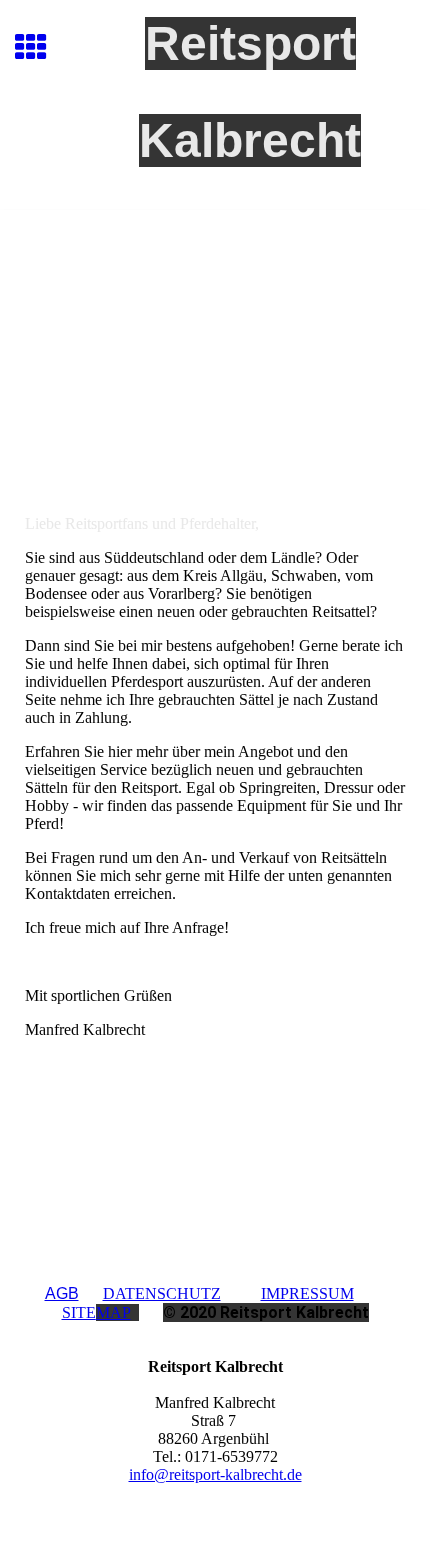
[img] (215, 294)
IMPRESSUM (307, 1293)
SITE (96, 1312)
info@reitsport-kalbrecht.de (215, 1474)
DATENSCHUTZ (162, 1293)
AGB (62, 1293)
